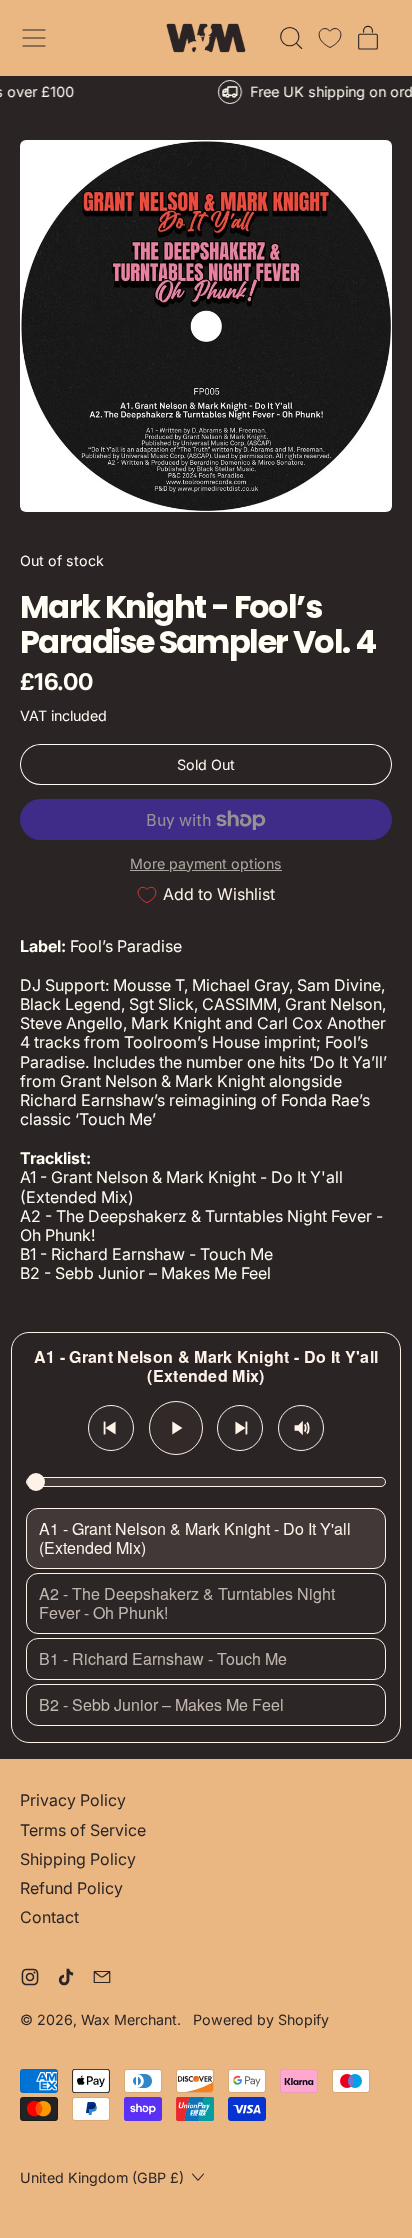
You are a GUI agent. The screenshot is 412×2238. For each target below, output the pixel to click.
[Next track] (240, 1428)
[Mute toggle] (301, 1428)
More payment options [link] (206, 863)
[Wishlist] (330, 38)
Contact (49, 1917)
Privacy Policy (73, 1800)
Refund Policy (71, 1888)
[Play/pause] (176, 1428)
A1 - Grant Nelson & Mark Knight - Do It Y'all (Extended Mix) (195, 1538)
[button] (290, 38)
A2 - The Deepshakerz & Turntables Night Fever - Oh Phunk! (187, 1603)
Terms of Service (83, 1830)
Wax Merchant (129, 2019)
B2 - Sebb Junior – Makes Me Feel (161, 1704)
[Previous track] (111, 1428)
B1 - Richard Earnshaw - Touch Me (163, 1658)
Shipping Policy (78, 1859)
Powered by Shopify (261, 2019)
